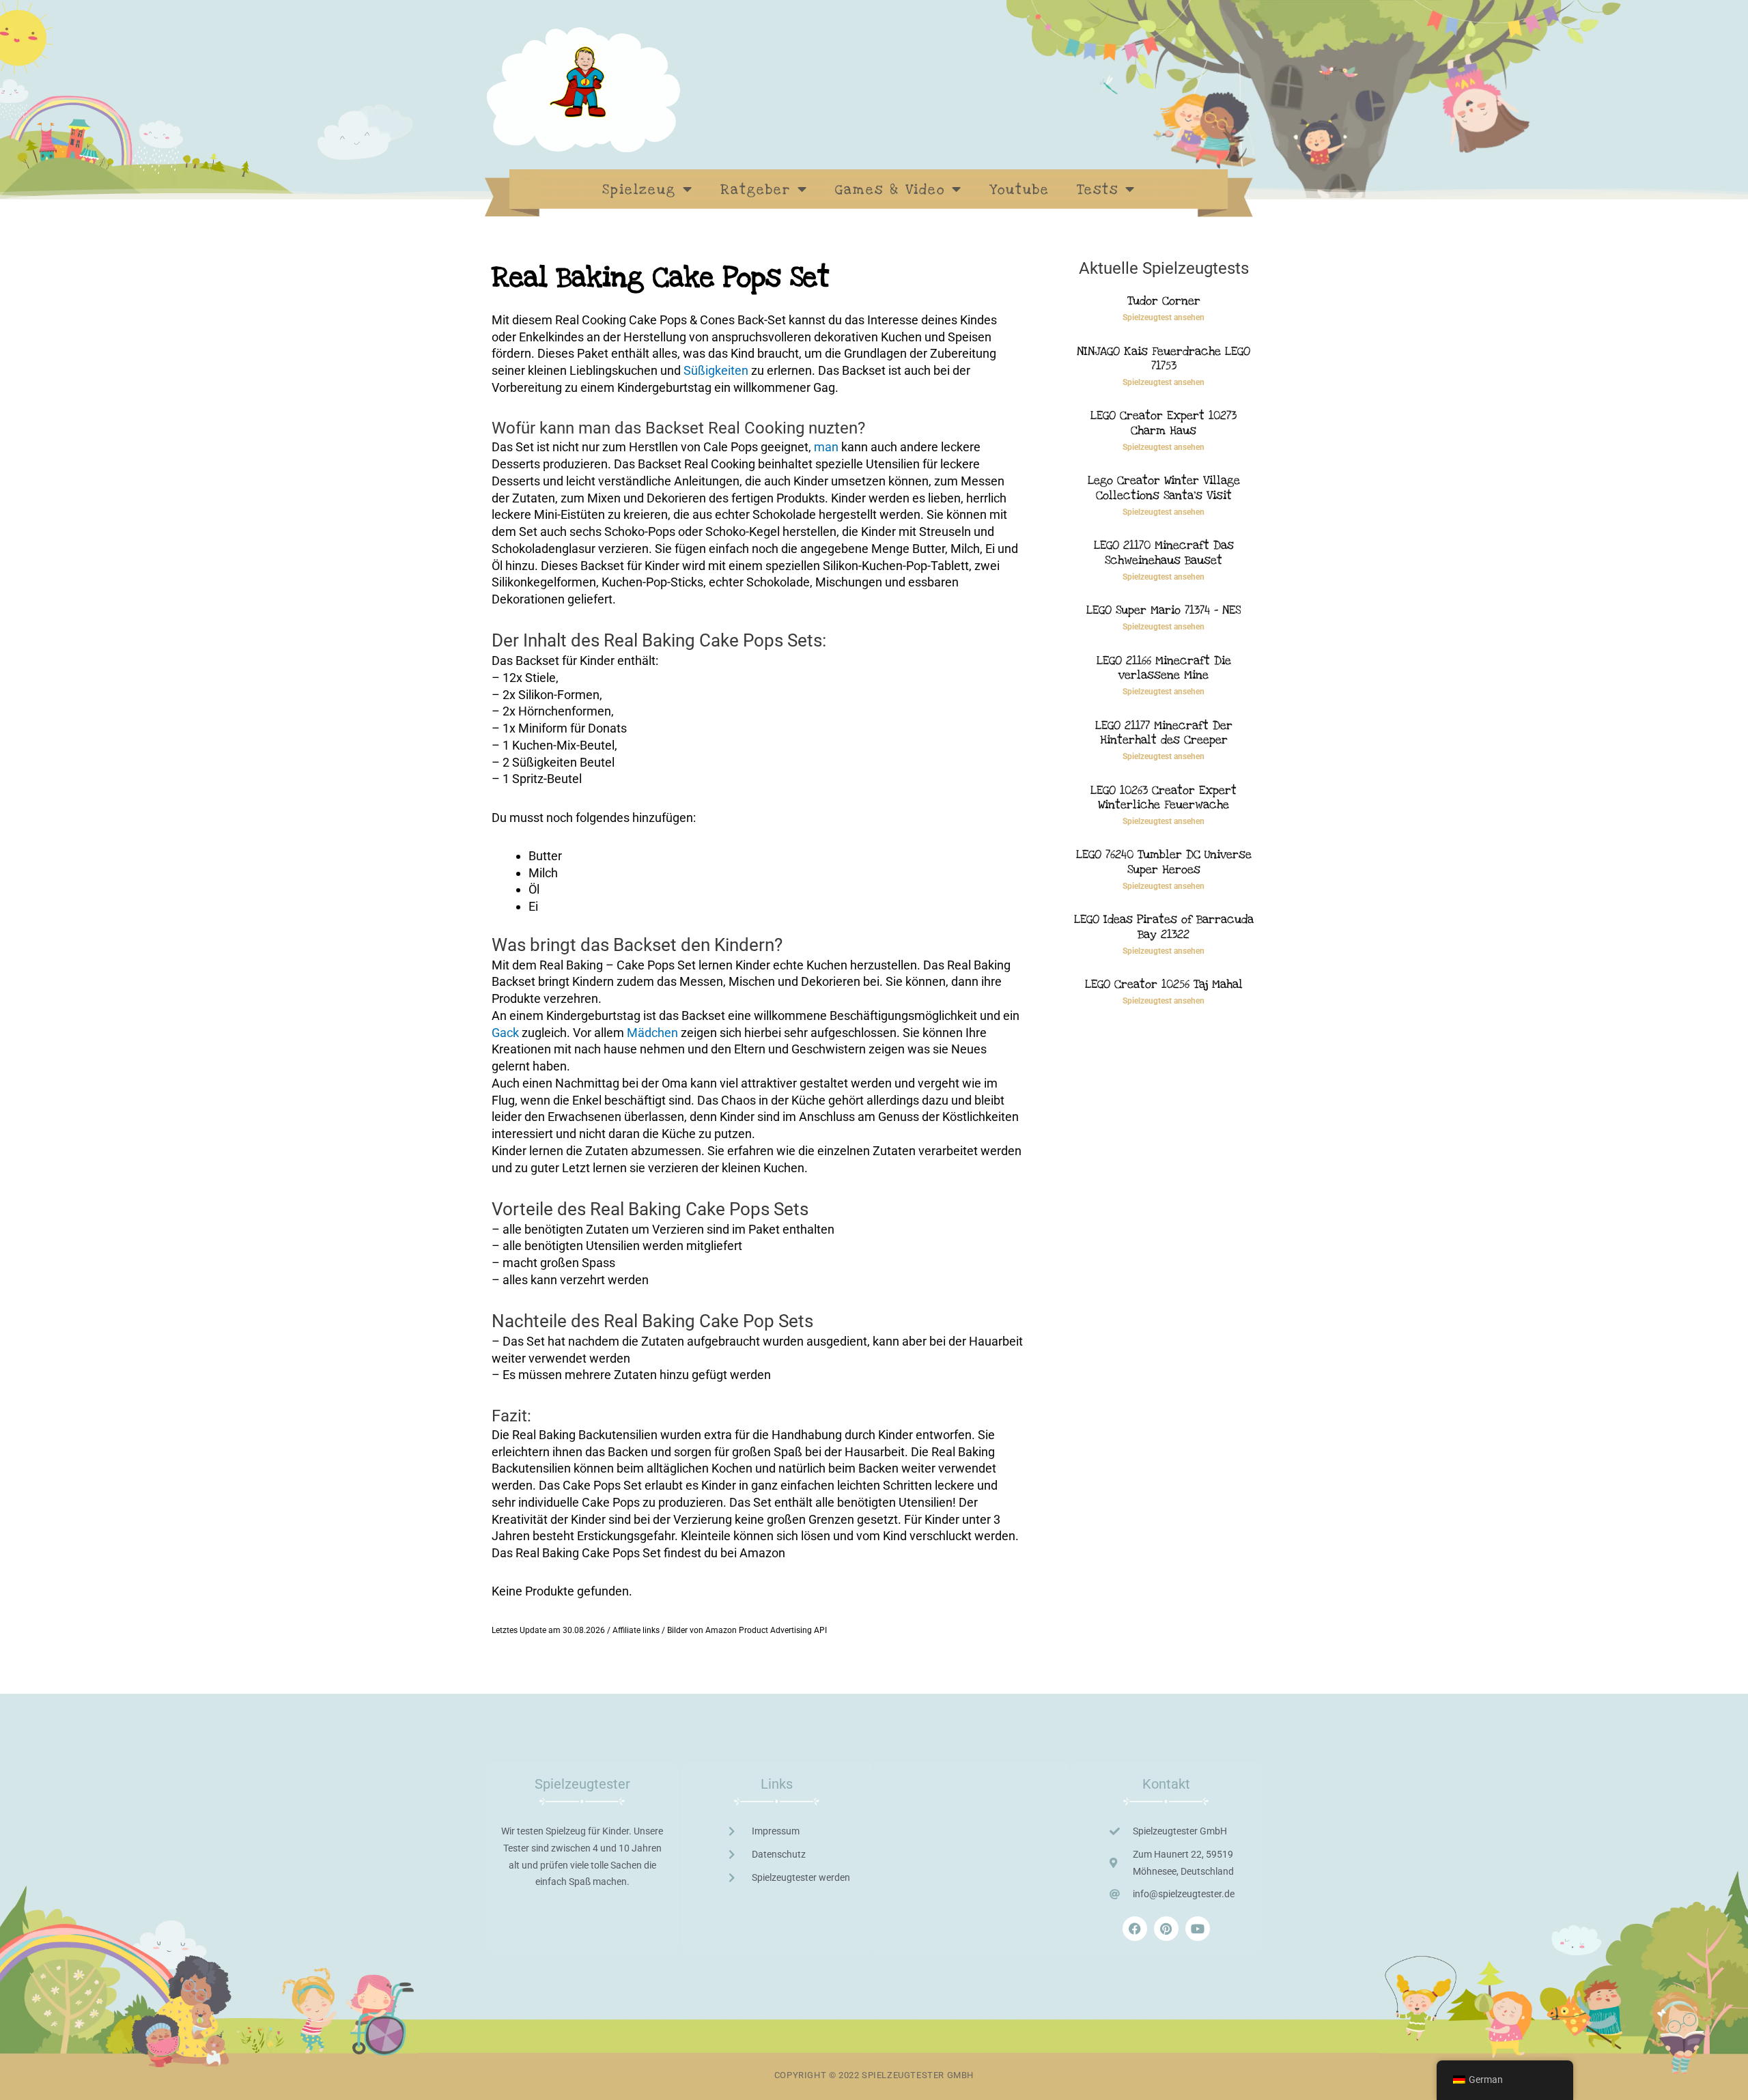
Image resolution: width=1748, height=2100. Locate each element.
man (826, 447)
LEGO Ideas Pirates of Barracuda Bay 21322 (1164, 927)
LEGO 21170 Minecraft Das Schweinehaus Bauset (1164, 553)
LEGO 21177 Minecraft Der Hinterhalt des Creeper (1164, 733)
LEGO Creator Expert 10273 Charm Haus (1164, 423)
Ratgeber (756, 190)
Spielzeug (639, 190)
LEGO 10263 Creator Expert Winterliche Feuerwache (1164, 798)
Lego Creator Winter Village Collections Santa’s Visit (1164, 488)
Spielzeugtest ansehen (1164, 317)
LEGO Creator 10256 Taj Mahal (1164, 984)
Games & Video (890, 190)
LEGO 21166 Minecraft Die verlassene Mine (1164, 668)
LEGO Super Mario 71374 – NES (1164, 610)
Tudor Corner (1164, 301)
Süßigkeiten (716, 370)
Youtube (1019, 190)
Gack (505, 1033)
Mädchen (652, 1033)
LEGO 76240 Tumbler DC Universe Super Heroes (1164, 862)
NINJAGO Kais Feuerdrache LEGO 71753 (1164, 359)
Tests (1098, 190)
